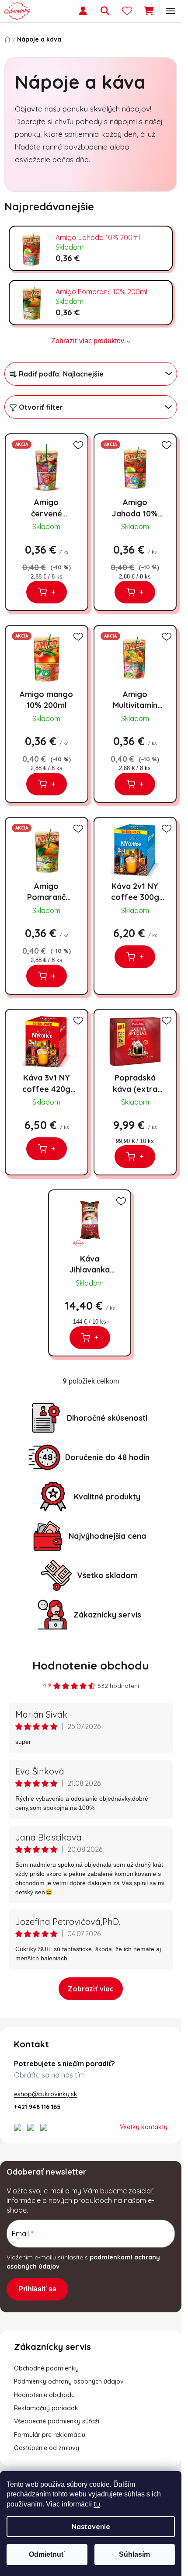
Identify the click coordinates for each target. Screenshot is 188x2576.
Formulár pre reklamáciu (50, 2435)
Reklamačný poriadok (46, 2408)
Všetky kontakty (144, 2127)
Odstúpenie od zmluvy (47, 2448)
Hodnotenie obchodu (91, 1665)
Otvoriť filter (41, 407)
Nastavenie (91, 2527)
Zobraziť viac (91, 1989)
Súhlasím (134, 2554)
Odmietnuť (47, 2554)
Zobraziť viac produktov (88, 341)
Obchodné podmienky (46, 2368)
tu (97, 2504)
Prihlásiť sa (37, 2289)
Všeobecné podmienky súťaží (57, 2421)
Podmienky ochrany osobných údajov (69, 2381)
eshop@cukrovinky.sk (46, 2094)
